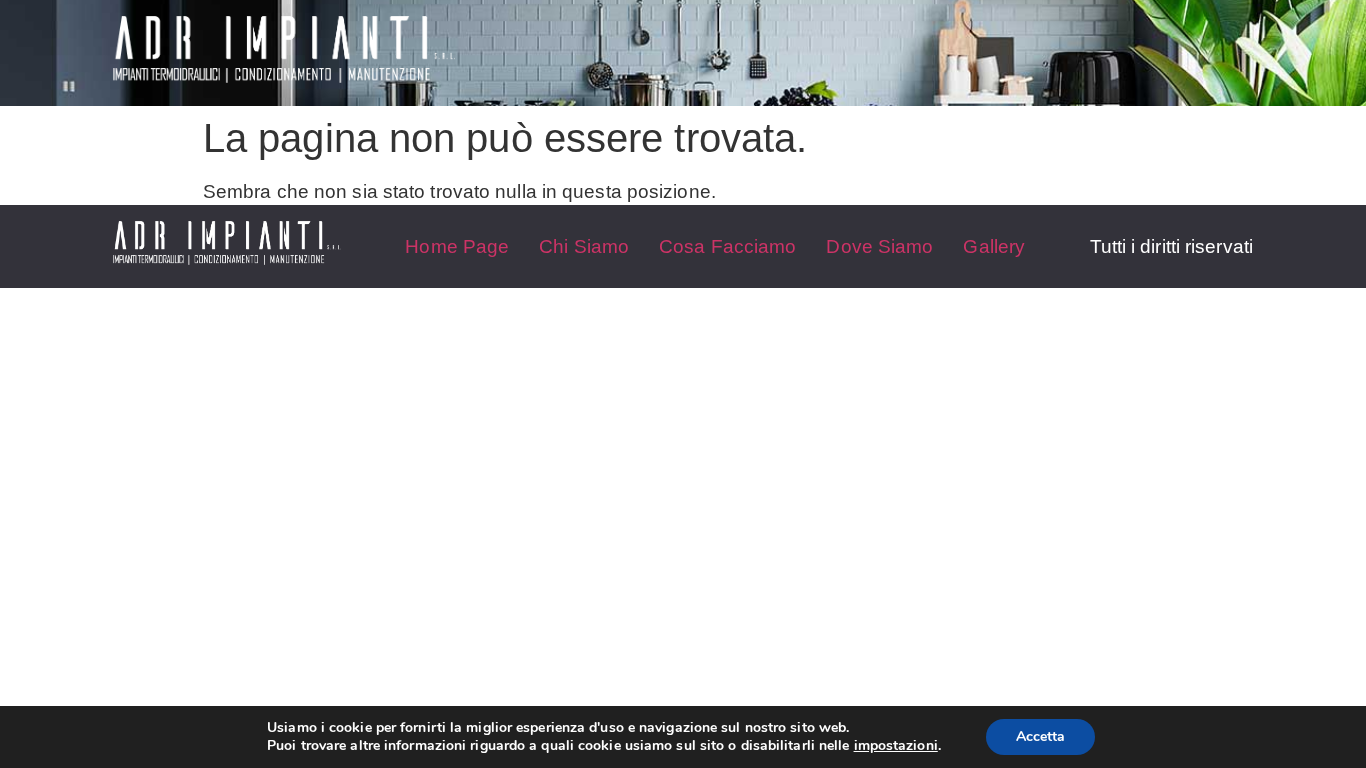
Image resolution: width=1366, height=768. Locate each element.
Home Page (457, 246)
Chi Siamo (584, 246)
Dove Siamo (879, 246)
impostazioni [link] (896, 745)
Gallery (994, 246)
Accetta (1040, 736)
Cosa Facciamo (727, 246)
